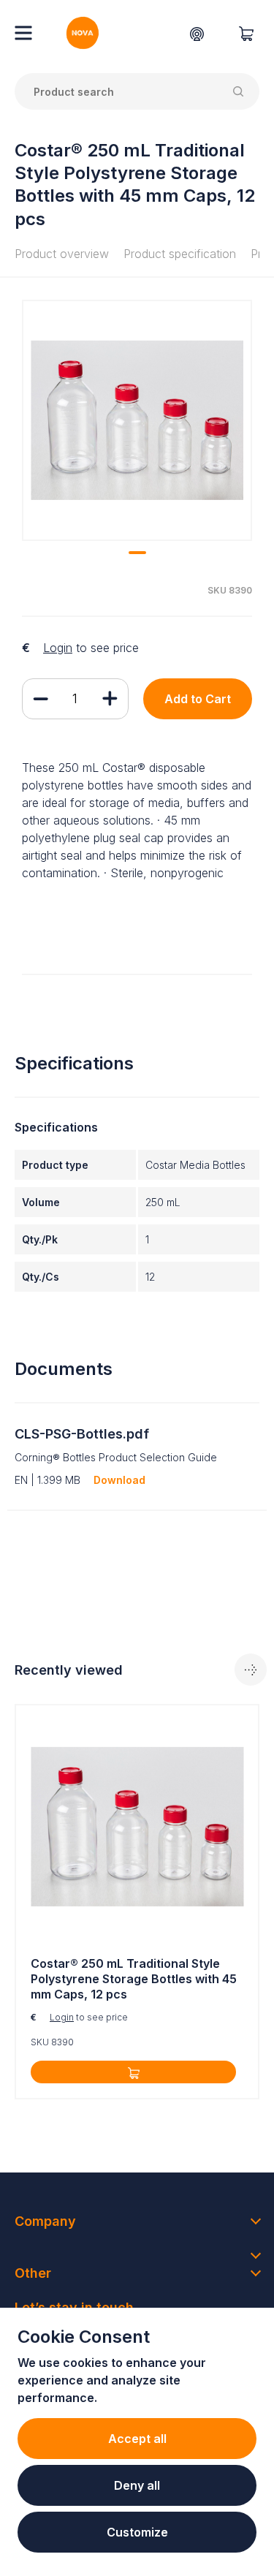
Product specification (180, 254)
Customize (137, 2532)
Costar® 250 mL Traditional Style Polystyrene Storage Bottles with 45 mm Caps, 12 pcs (134, 1979)
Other (33, 2273)
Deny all (137, 2485)
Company (45, 2221)
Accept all (137, 2439)
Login (58, 648)
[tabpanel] (137, 420)
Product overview (62, 254)
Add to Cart (198, 699)
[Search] (241, 91)
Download (119, 1480)
